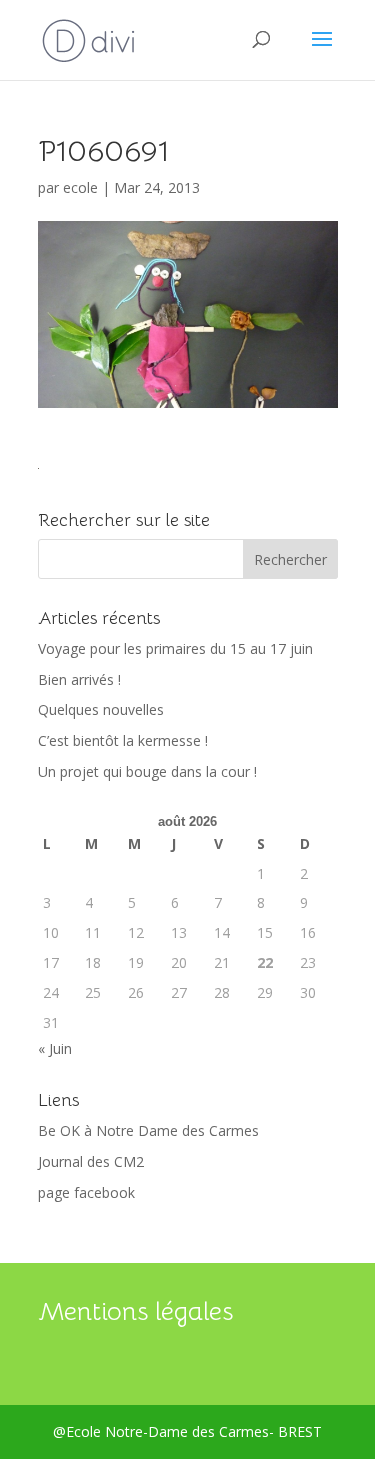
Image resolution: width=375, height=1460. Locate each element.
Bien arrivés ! (79, 679)
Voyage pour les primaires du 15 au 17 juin (175, 648)
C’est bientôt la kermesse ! (123, 740)
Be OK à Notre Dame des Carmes (148, 1130)
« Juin (55, 1048)
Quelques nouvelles (101, 709)
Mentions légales (135, 1311)
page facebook (86, 1192)
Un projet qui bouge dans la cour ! (147, 771)
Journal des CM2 (91, 1161)
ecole (80, 187)
